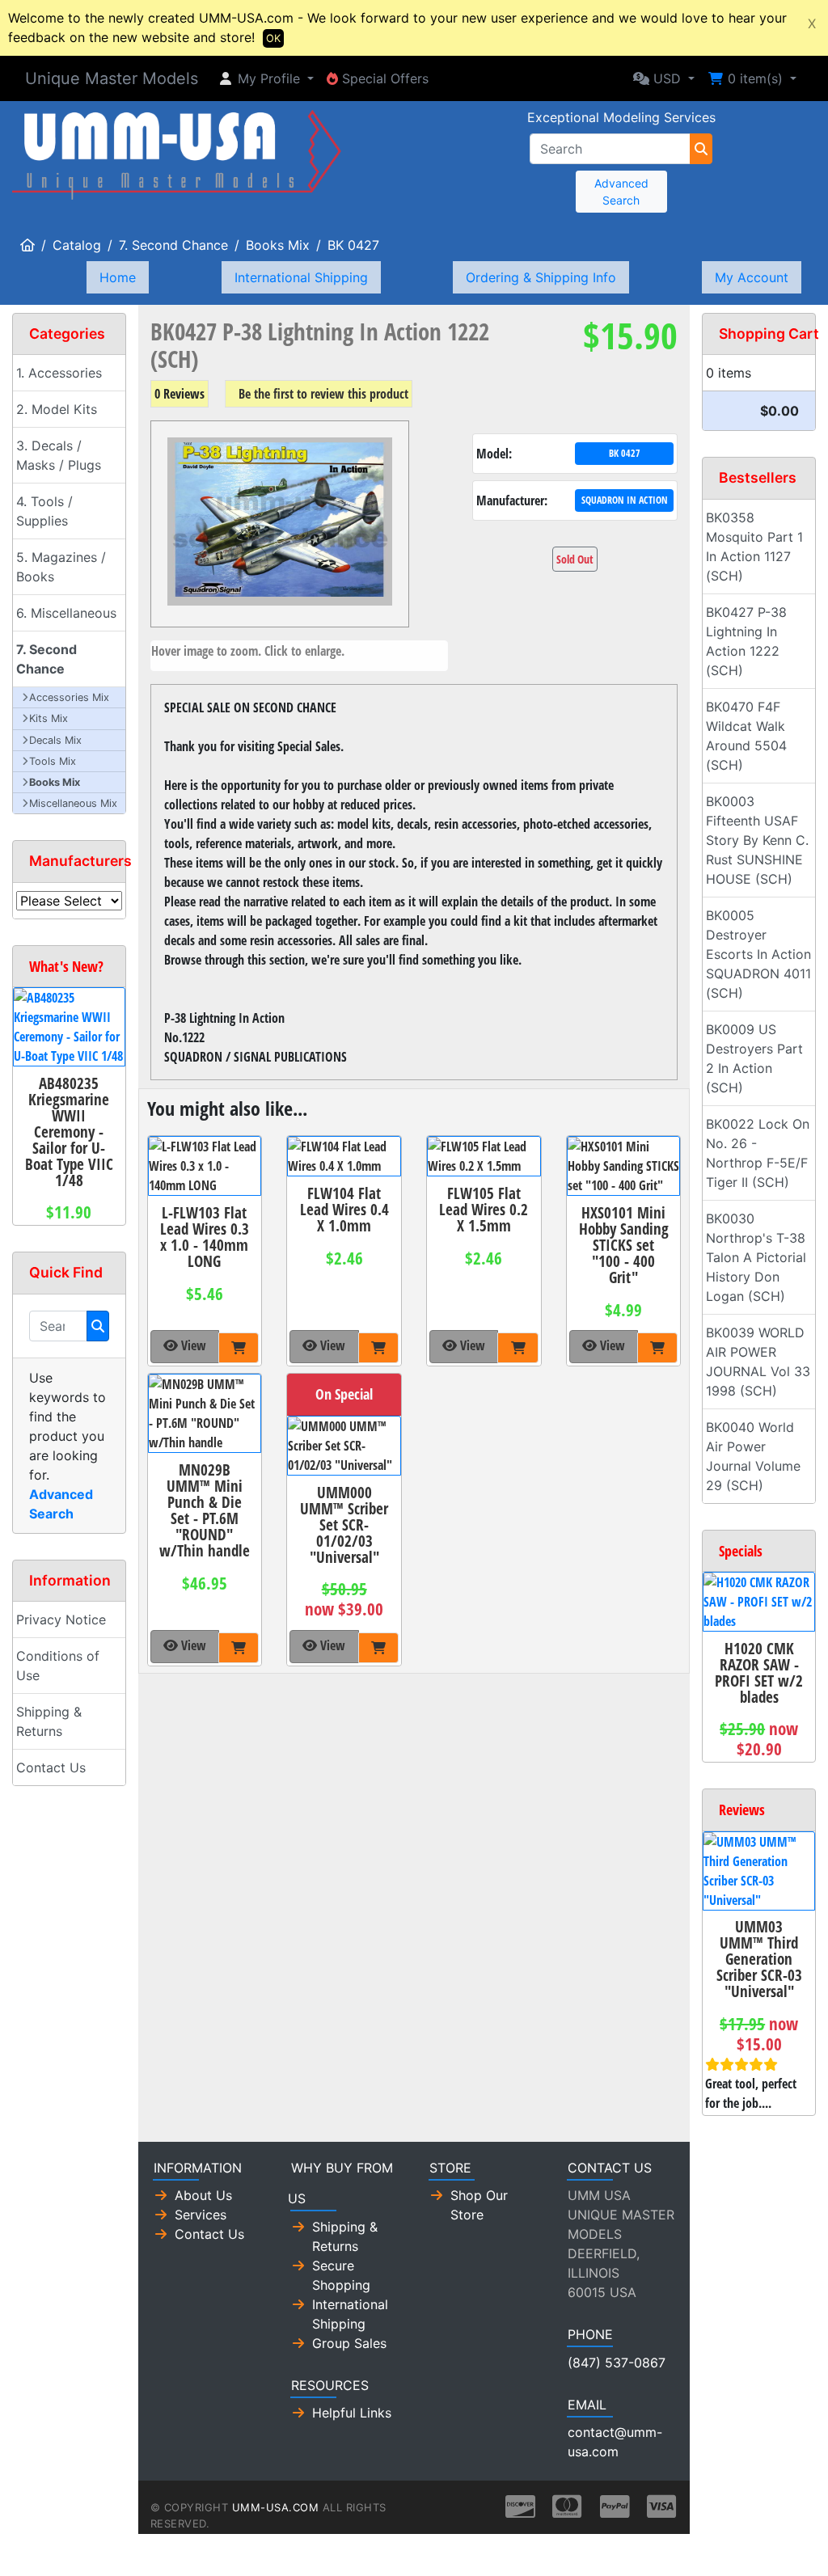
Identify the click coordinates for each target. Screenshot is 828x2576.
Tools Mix (53, 761)
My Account (752, 277)
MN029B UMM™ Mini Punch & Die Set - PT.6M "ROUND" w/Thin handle (205, 1510)
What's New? (66, 966)
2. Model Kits (57, 409)
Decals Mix (55, 740)
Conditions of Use (58, 1666)
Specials (741, 1551)
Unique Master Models (112, 78)
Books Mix (278, 245)
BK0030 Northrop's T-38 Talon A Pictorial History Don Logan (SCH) (756, 1257)
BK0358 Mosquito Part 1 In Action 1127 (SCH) (754, 547)
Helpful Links (352, 2413)
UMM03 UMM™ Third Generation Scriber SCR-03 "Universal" (759, 1959)
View (192, 1345)
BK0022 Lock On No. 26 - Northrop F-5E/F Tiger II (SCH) (758, 1153)
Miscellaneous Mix (73, 803)
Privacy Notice (61, 1620)
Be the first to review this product (323, 394)
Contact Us (51, 1767)
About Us (203, 2195)
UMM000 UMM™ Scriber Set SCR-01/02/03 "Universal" (344, 1524)
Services (201, 2215)
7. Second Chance (173, 245)
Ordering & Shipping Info (541, 277)
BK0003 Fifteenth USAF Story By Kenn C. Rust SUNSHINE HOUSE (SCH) (757, 840)
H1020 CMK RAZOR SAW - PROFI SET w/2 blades (759, 1672)
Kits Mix (49, 718)
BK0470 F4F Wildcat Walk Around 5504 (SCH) (746, 736)
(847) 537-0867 (617, 2363)
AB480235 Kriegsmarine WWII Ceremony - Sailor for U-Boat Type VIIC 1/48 (69, 1132)
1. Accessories (59, 373)
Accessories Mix (69, 697)
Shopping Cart (769, 334)
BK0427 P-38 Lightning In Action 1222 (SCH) (746, 641)
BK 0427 (353, 245)
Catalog (77, 245)
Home (118, 277)
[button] (266, 78)
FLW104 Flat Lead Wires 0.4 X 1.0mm (344, 1209)
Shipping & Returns (49, 1721)
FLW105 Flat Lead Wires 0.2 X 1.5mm (484, 1209)
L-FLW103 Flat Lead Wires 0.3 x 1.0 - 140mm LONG (205, 1237)
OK (273, 38)
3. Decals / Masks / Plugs (59, 455)
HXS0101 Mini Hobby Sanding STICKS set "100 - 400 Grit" (624, 1245)
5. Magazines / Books (61, 567)
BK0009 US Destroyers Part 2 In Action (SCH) (754, 1058)
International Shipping (301, 277)
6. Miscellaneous (66, 613)
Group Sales (349, 2343)
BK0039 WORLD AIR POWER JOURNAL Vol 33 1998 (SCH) (758, 1362)
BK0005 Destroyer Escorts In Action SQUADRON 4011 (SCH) (758, 954)
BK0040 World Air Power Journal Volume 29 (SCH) (753, 1456)
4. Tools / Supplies (44, 511)
